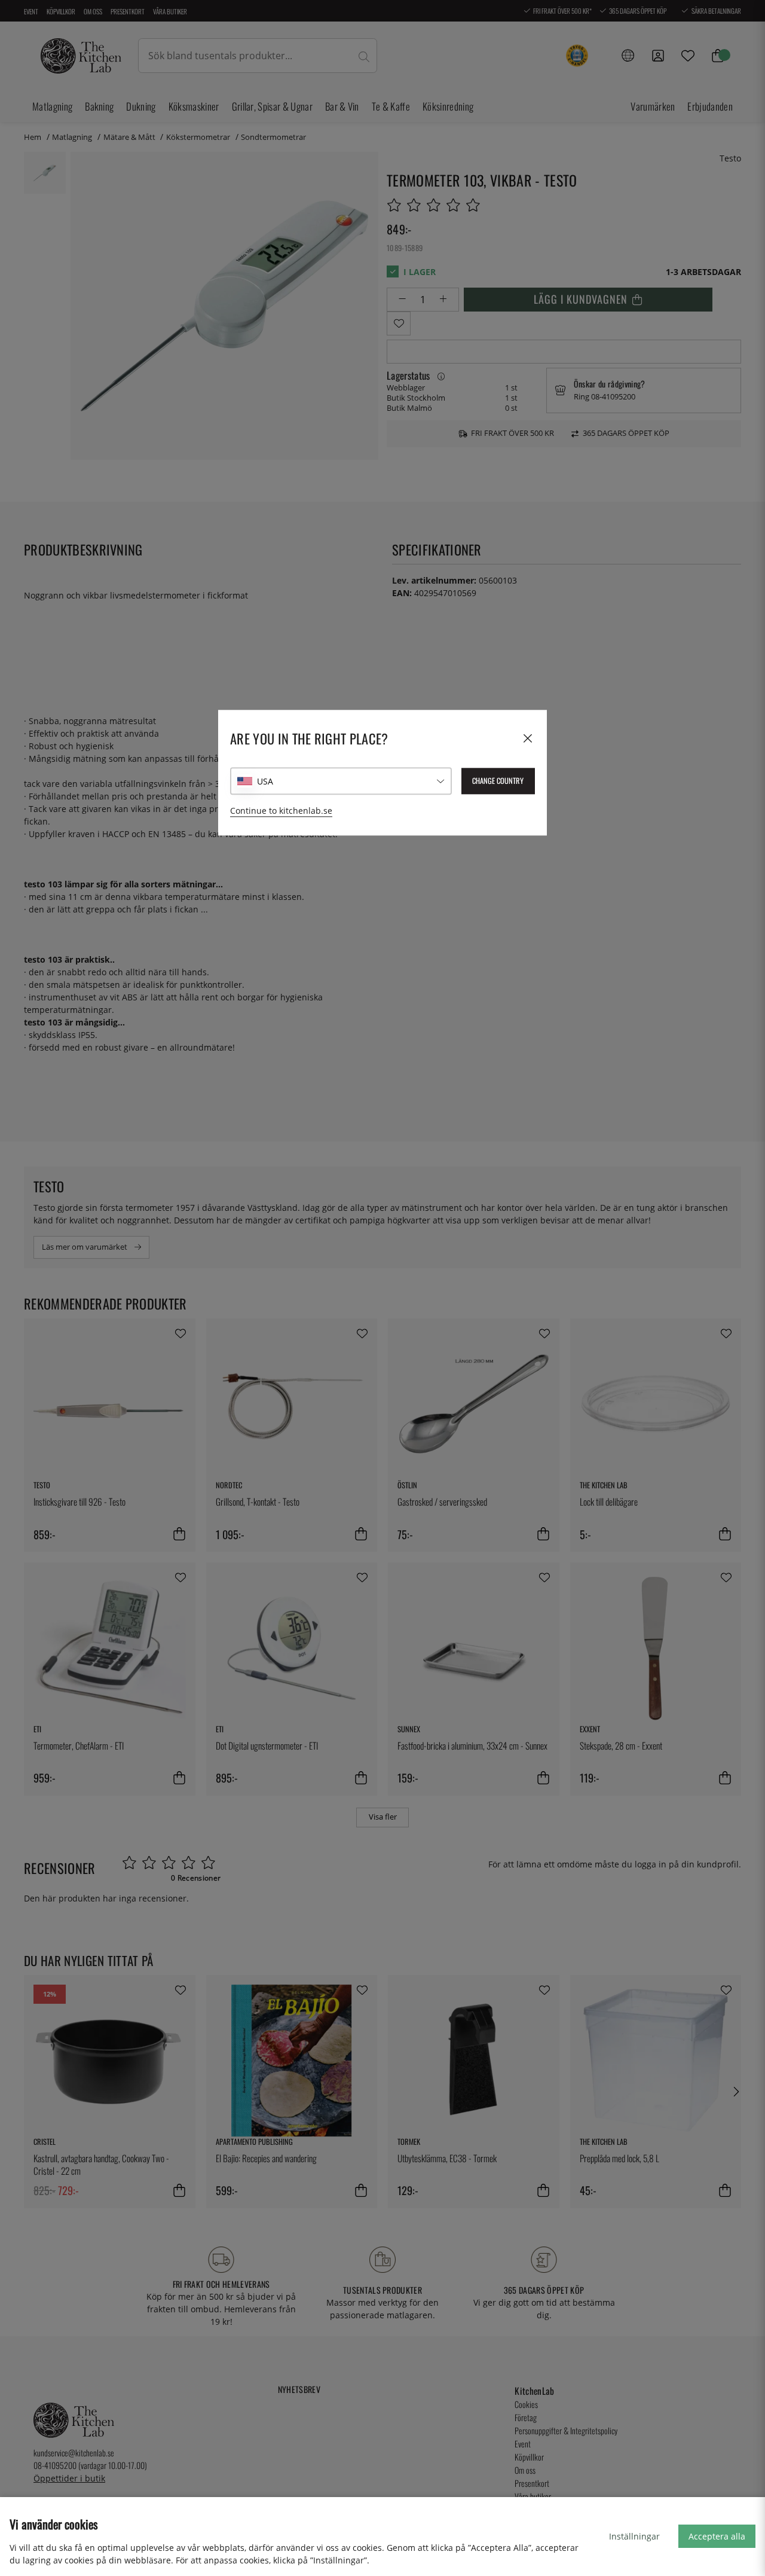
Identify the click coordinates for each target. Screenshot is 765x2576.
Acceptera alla (717, 2536)
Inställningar (634, 2536)
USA (265, 781)
